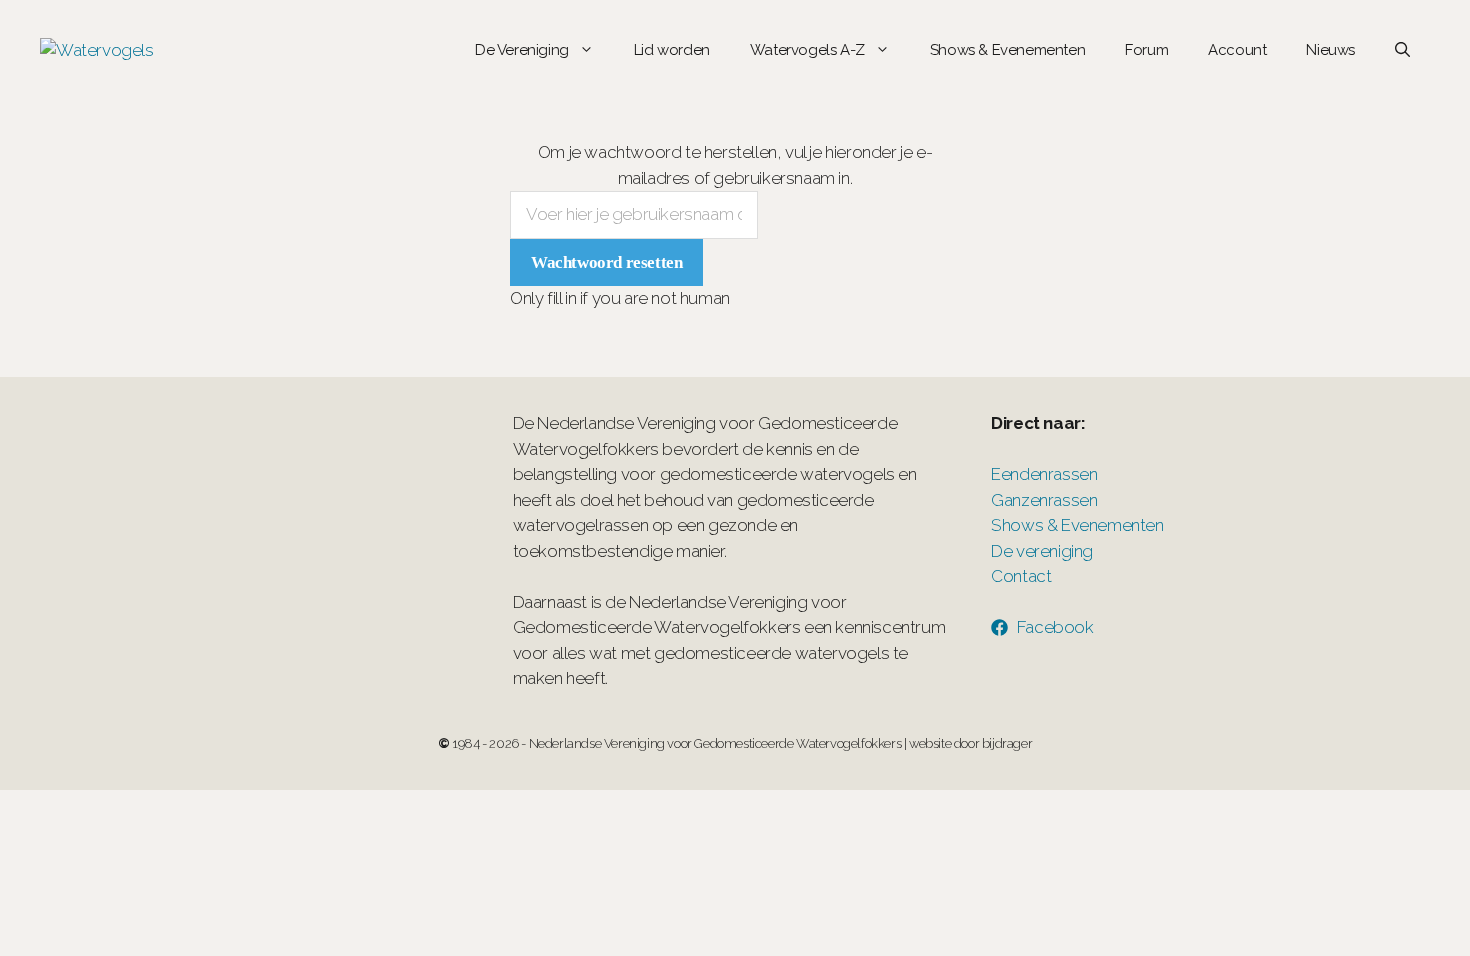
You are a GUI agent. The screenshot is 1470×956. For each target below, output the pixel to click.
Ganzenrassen (1044, 500)
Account (1237, 50)
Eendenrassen (1044, 474)
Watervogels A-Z (807, 50)
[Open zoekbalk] (1402, 50)
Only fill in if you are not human (620, 298)
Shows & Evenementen (1007, 50)
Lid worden (672, 50)
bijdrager (1007, 743)
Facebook (1055, 627)
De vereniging (1042, 551)
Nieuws (1330, 50)
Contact (1021, 576)
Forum (1146, 50)
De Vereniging (522, 50)
